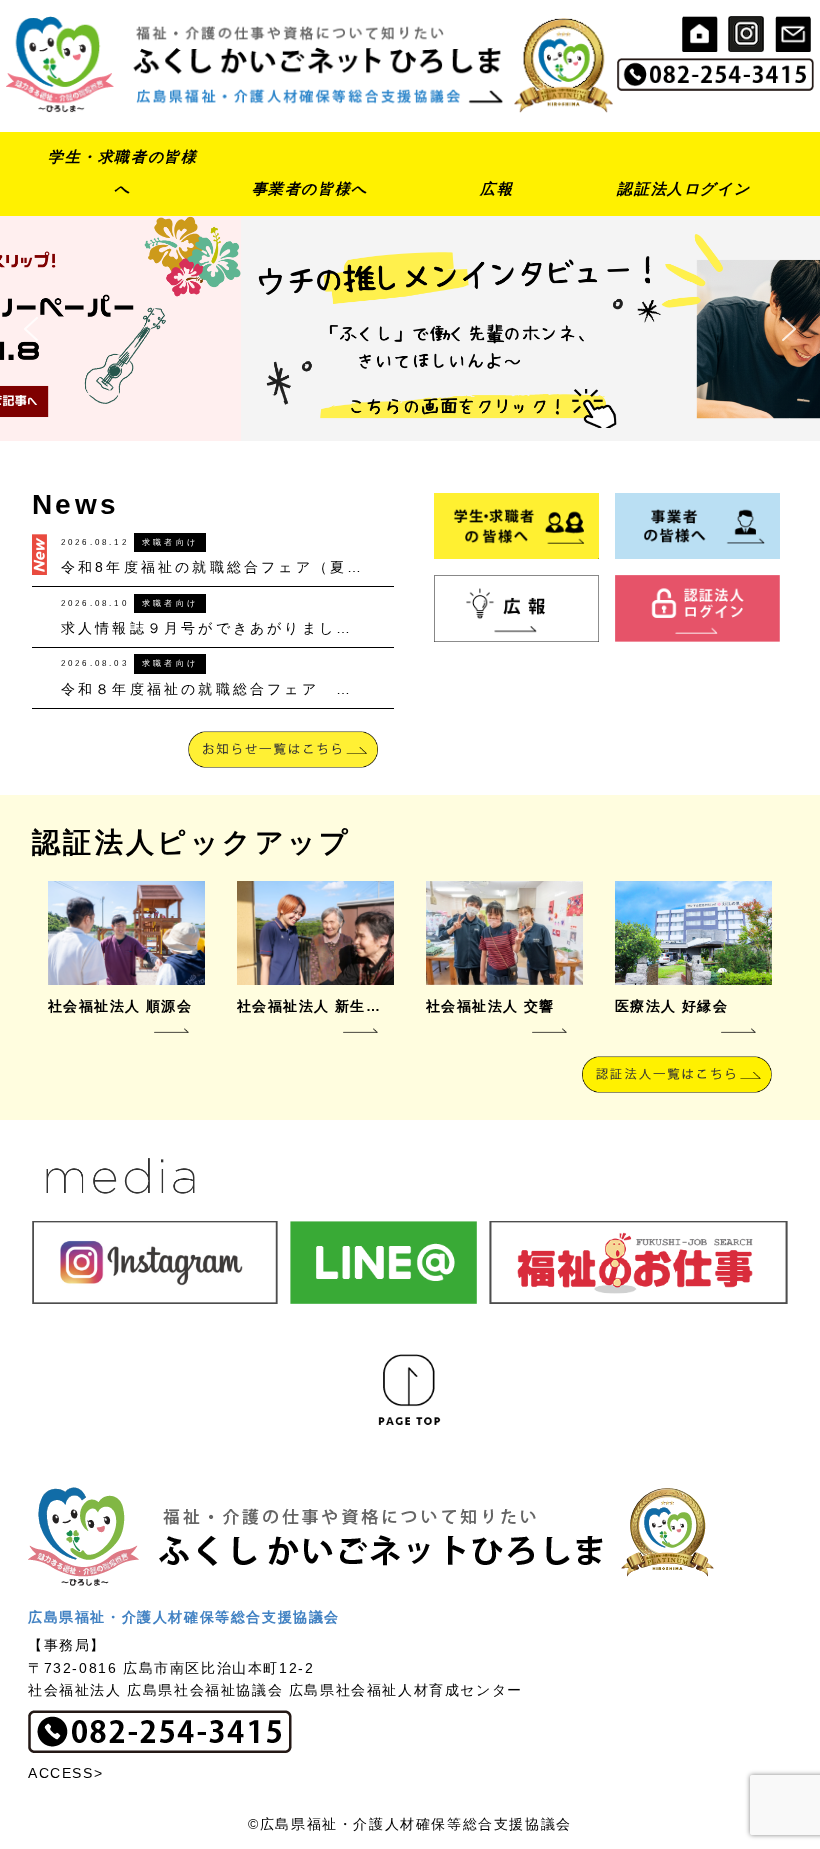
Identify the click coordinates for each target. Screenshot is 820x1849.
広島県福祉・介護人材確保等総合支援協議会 (184, 1617)
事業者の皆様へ (310, 188)
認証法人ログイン (683, 188)
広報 (496, 188)
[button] (410, 328)
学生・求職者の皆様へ (122, 172)
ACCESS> (65, 1773)
